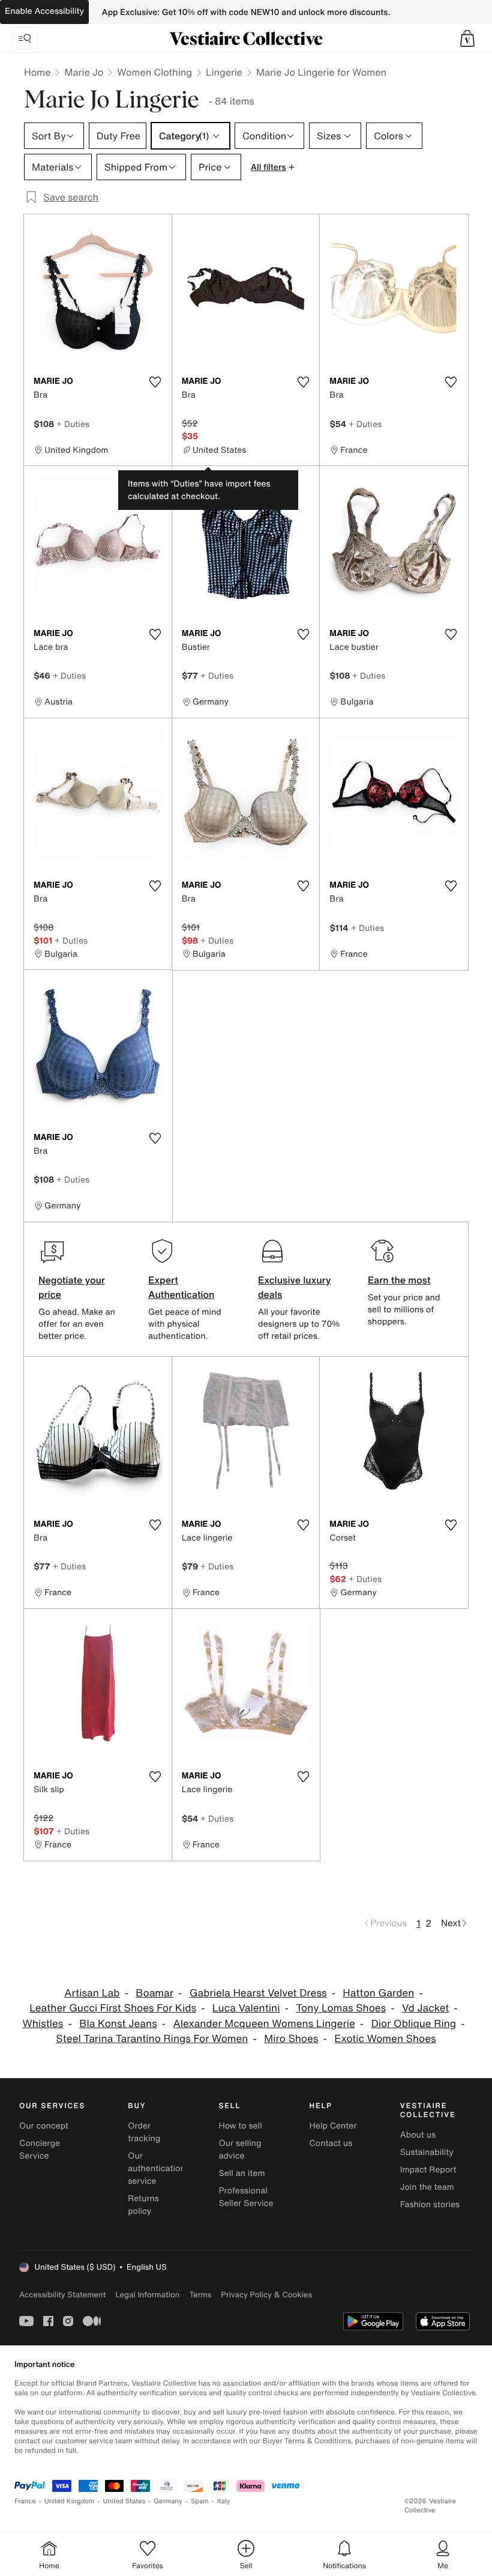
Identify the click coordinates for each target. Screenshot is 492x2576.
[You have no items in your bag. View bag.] (467, 38)
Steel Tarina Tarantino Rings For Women (152, 2039)
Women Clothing (154, 72)
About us (418, 2135)
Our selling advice (240, 2150)
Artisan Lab (92, 1993)
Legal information (147, 2295)
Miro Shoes (291, 2039)
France (25, 2501)
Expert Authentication (181, 1287)
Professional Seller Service (246, 2197)
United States (124, 2501)
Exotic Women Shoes (385, 2039)
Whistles (43, 2024)
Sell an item (241, 2173)
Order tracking (144, 2132)
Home (37, 72)
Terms (200, 2295)
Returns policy (143, 2205)
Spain (200, 2501)
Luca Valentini (246, 2008)
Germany (168, 2501)
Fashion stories (430, 2205)
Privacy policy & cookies (266, 2295)
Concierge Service (40, 2150)
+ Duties (73, 424)
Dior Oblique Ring (414, 2024)
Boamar (154, 1993)
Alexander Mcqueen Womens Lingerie (264, 2024)
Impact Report (428, 2170)
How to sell (240, 2126)
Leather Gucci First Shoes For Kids (113, 2008)
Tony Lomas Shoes (341, 2008)
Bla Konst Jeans (118, 2024)
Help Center (333, 2126)
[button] (467, 38)
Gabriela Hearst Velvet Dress (258, 1993)
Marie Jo (84, 72)
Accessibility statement (62, 2295)
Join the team (427, 2187)
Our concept (44, 2126)
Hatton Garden (378, 1993)
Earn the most (399, 1280)
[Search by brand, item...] (25, 38)
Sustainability (427, 2152)
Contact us (331, 2143)
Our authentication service (157, 2168)
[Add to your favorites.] (155, 382)
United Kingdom (70, 2501)
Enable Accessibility (44, 11)
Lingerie (224, 72)
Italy (224, 2501)
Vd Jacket (425, 2008)
